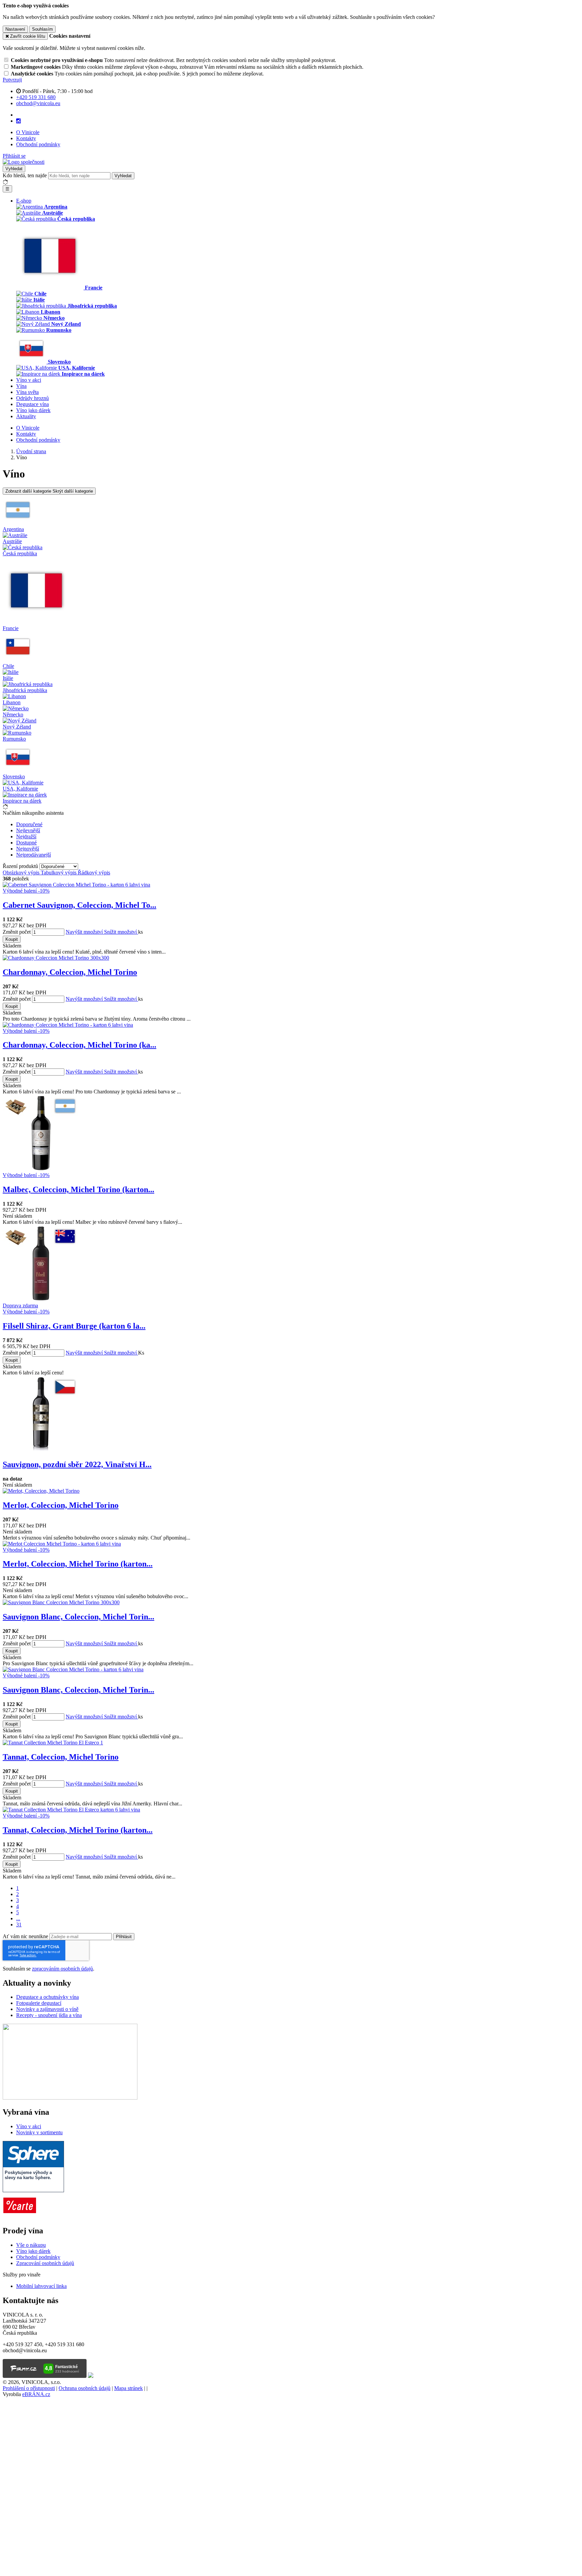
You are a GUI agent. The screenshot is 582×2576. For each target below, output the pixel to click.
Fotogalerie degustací (39, 2003)
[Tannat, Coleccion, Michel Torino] (53, 1743)
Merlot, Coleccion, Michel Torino (61, 1505)
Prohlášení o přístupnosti (29, 2388)
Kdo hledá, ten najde (25, 175)
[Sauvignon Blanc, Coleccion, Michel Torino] (61, 1602)
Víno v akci (29, 380)
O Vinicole (28, 132)
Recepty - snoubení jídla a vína (49, 2015)
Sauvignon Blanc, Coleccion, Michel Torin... (78, 1617)
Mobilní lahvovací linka (41, 2286)
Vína (21, 386)
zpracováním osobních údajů (62, 1969)
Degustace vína (33, 404)
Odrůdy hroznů (33, 398)
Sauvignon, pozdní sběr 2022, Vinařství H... (77, 1464)
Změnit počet (17, 932)
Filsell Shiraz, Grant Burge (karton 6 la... (74, 1326)
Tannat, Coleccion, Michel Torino (61, 1757)
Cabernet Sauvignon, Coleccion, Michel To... (79, 905)
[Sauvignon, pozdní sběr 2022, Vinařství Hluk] (41, 1450)
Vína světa (27, 392)
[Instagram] (19, 121)
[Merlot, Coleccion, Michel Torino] (41, 1491)
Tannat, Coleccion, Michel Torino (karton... (78, 1830)
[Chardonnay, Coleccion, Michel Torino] (56, 958)
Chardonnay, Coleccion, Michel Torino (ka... (79, 1045)
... (18, 1918)
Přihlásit (124, 1937)
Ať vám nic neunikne (26, 1936)
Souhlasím (42, 29)
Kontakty (26, 138)
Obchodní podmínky (38, 144)
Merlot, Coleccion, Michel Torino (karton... (78, 1564)
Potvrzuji (12, 80)
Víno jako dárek (33, 410)
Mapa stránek (128, 2388)
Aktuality (26, 416)
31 (19, 1925)
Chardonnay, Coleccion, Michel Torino (70, 972)
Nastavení (15, 29)
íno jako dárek (35, 2251)
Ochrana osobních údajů (85, 2388)
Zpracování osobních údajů (45, 2263)
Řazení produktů (21, 866)
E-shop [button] (24, 201)
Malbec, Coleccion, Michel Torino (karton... (78, 1189)
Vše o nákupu (31, 2245)
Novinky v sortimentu (39, 2132)
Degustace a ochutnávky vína (47, 1997)
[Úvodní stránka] (24, 162)
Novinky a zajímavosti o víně (47, 2009)
